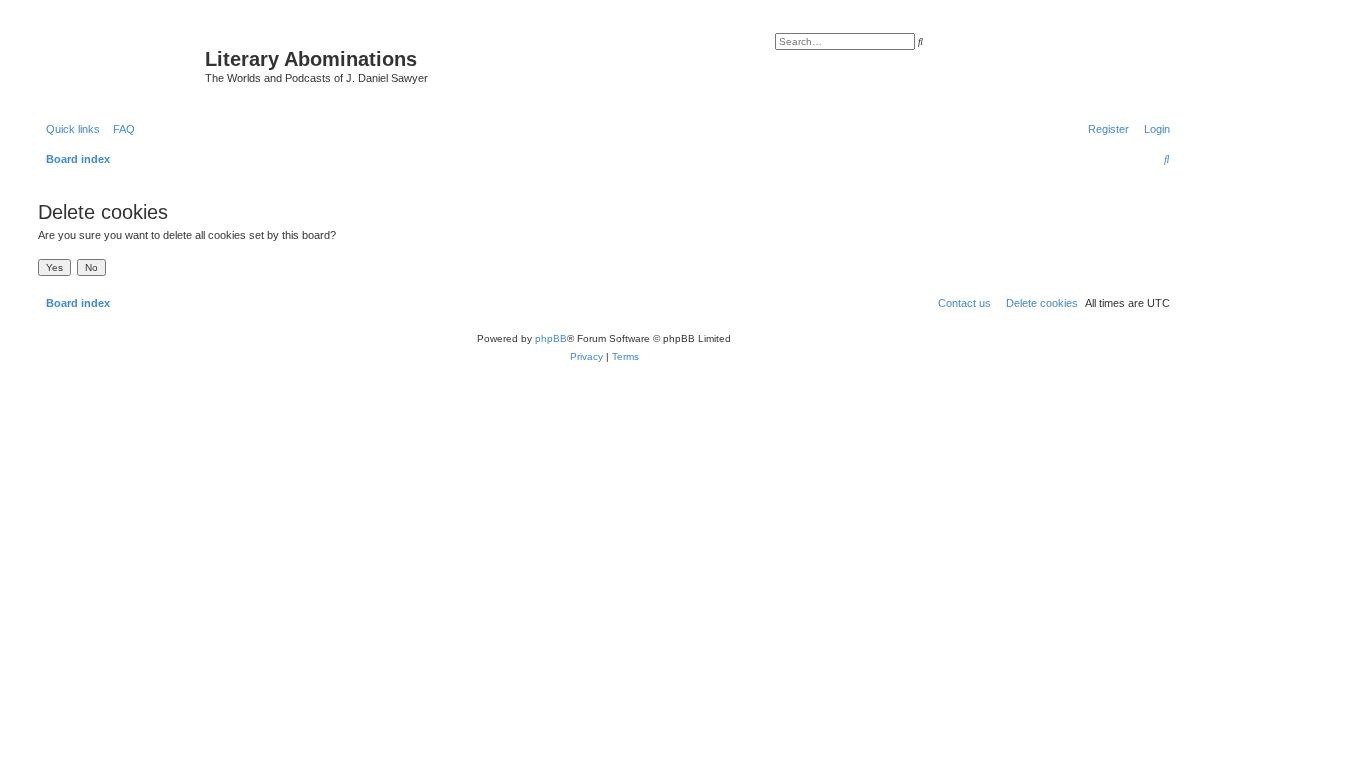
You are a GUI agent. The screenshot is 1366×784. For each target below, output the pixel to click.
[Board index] (119, 65)
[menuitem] (120, 129)
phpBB (551, 338)
